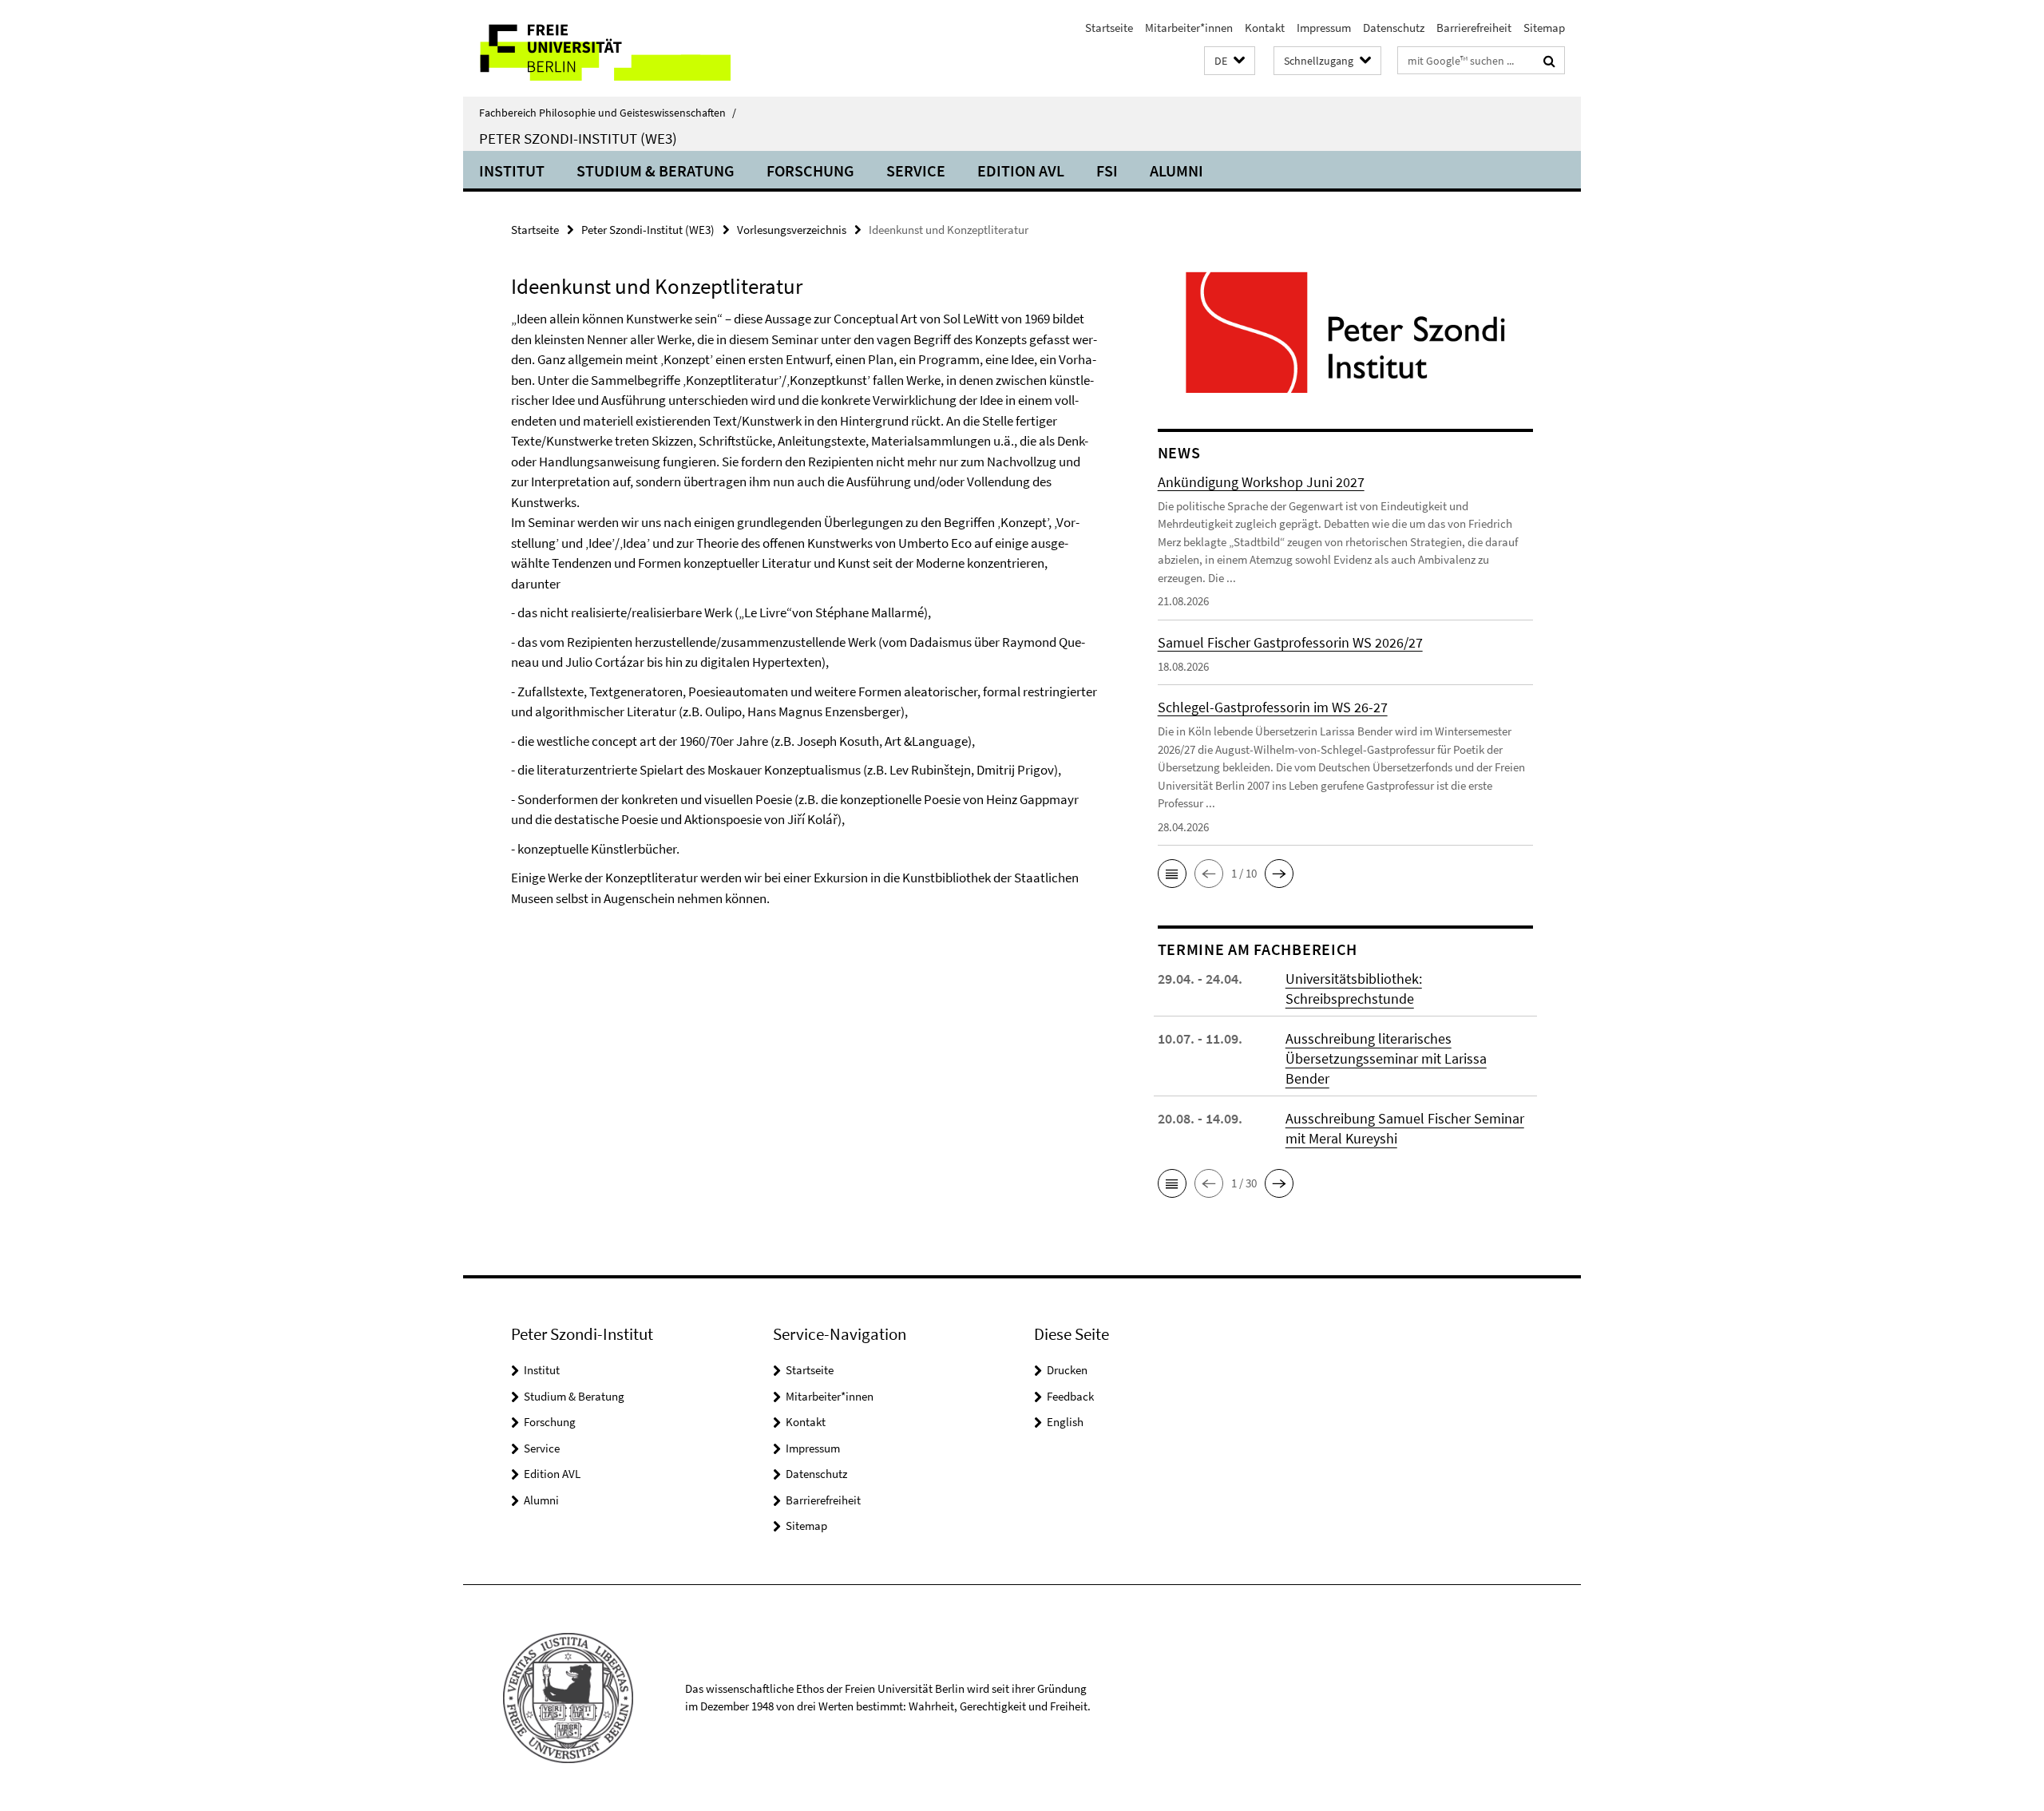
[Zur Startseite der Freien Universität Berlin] (597, 48)
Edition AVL (1021, 170)
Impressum (1324, 28)
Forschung (810, 170)
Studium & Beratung (656, 170)
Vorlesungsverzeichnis (792, 230)
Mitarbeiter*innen (1189, 28)
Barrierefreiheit (1474, 28)
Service (916, 170)
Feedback (1070, 1396)
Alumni (1176, 170)
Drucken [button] (1067, 1370)
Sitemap (1544, 28)
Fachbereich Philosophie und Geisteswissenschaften (608, 113)
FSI (1107, 170)
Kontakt (1265, 28)
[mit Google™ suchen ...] (1549, 61)
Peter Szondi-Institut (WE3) (578, 138)
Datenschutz (1394, 28)
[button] (1230, 61)
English (1065, 1422)
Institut (512, 170)
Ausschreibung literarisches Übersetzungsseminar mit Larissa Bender (1386, 1058)
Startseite (1109, 28)
